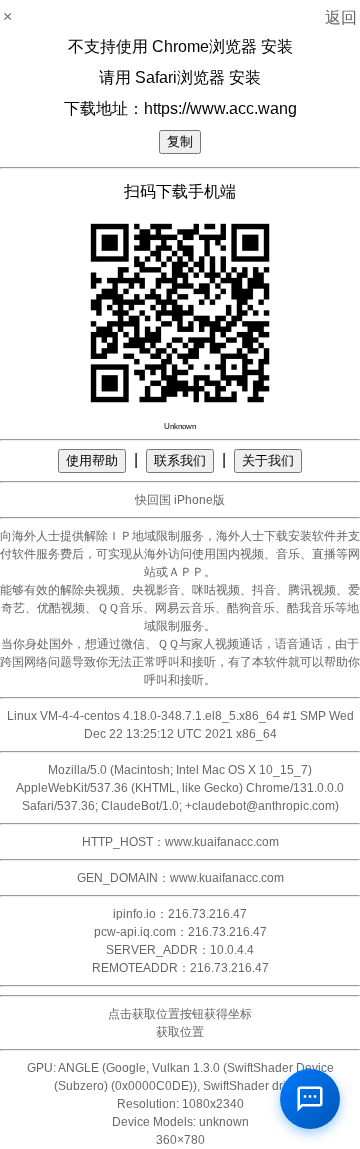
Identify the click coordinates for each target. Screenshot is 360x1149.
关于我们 (268, 460)
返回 (341, 17)
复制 (180, 141)
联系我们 (180, 460)
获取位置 (180, 1032)
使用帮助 (92, 460)
